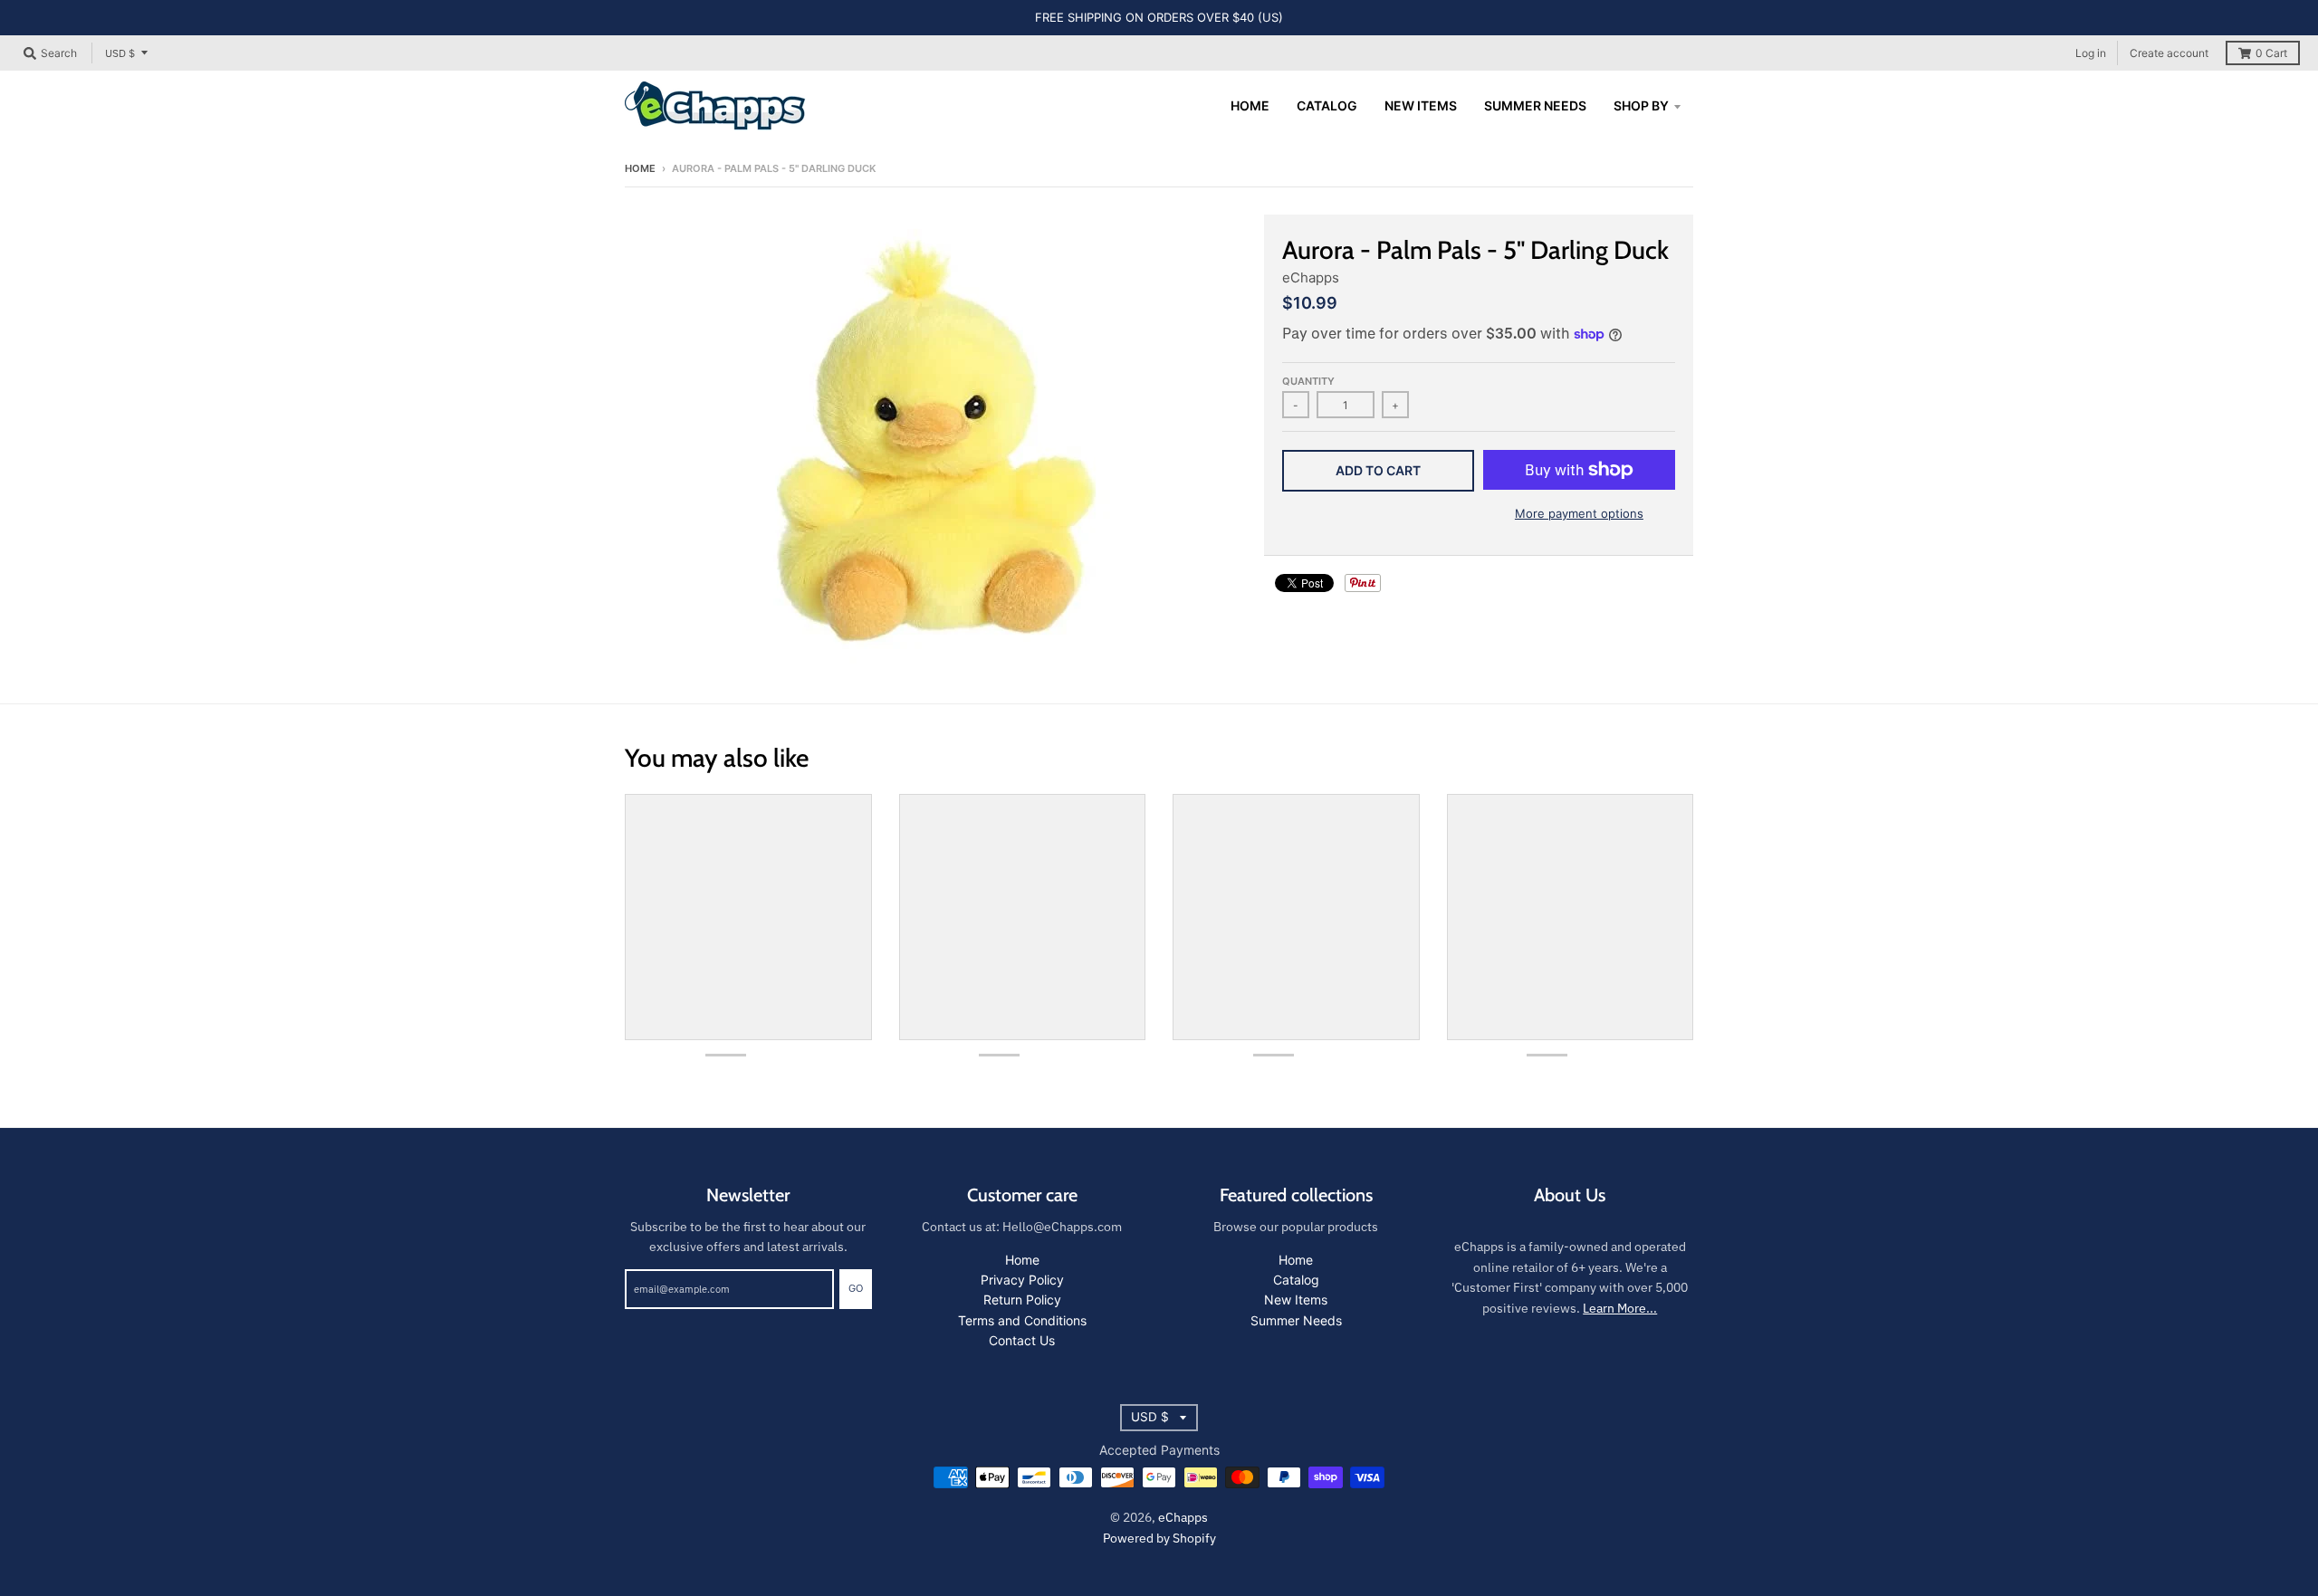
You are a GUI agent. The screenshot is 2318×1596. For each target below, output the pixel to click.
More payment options (1579, 513)
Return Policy (1022, 1300)
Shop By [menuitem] (1641, 105)
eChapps (1311, 277)
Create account (2169, 53)
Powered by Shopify (1159, 1538)
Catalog (1296, 1280)
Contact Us (1022, 1340)
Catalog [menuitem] (1327, 105)
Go (856, 1288)
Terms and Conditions (1022, 1320)
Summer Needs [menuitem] (1535, 105)
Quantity (1308, 381)
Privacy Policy (1022, 1280)
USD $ (120, 53)
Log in (2091, 53)
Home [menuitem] (1250, 105)
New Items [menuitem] (1421, 105)
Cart (2271, 53)
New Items (1296, 1300)
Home (640, 168)
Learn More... (1620, 1308)
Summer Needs (1296, 1320)
